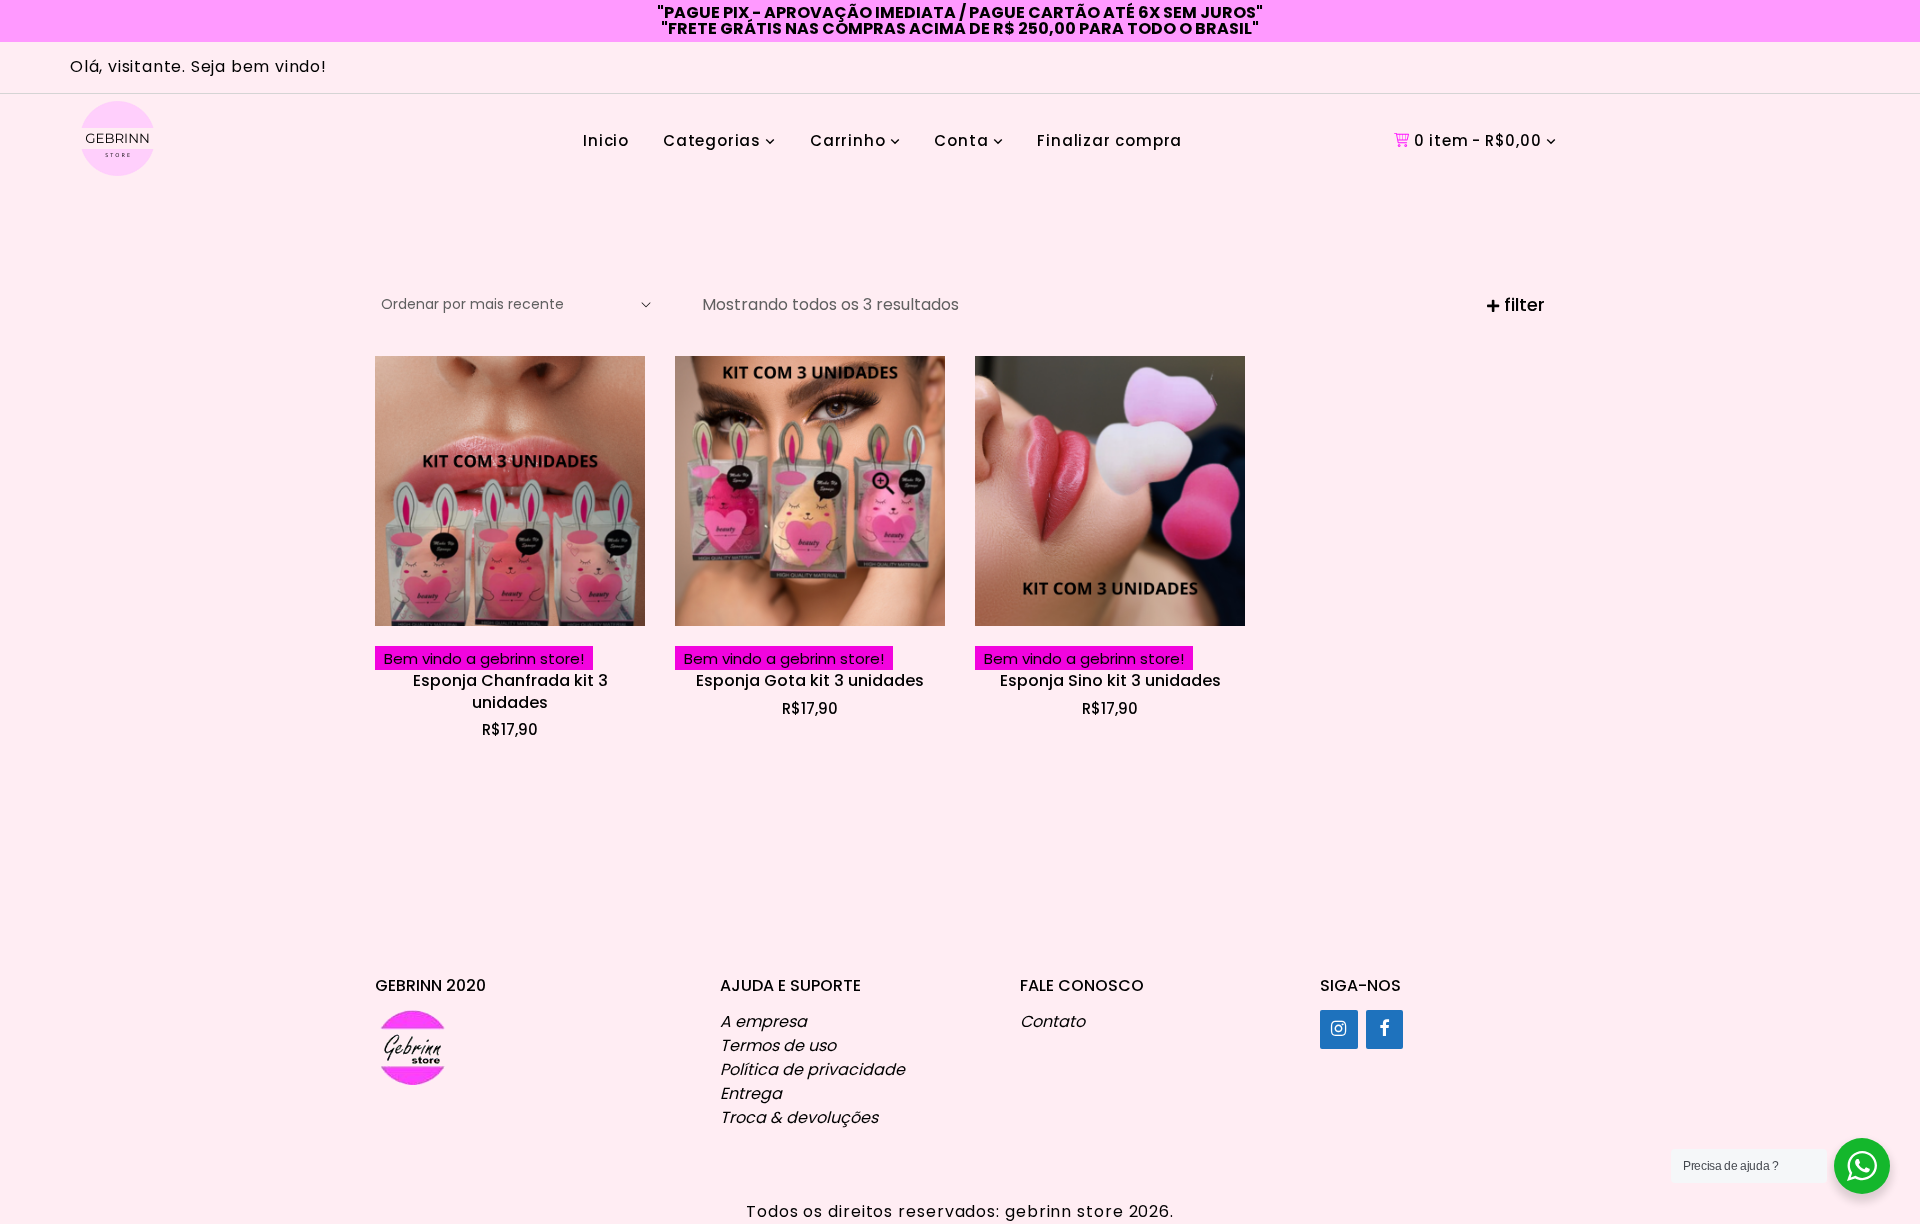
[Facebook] (1385, 1029)
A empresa (763, 1021)
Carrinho (847, 140)
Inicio (606, 140)
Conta (961, 140)
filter (1522, 304)
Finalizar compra (1109, 140)
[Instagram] (1339, 1029)
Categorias (712, 140)
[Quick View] (573, 624)
